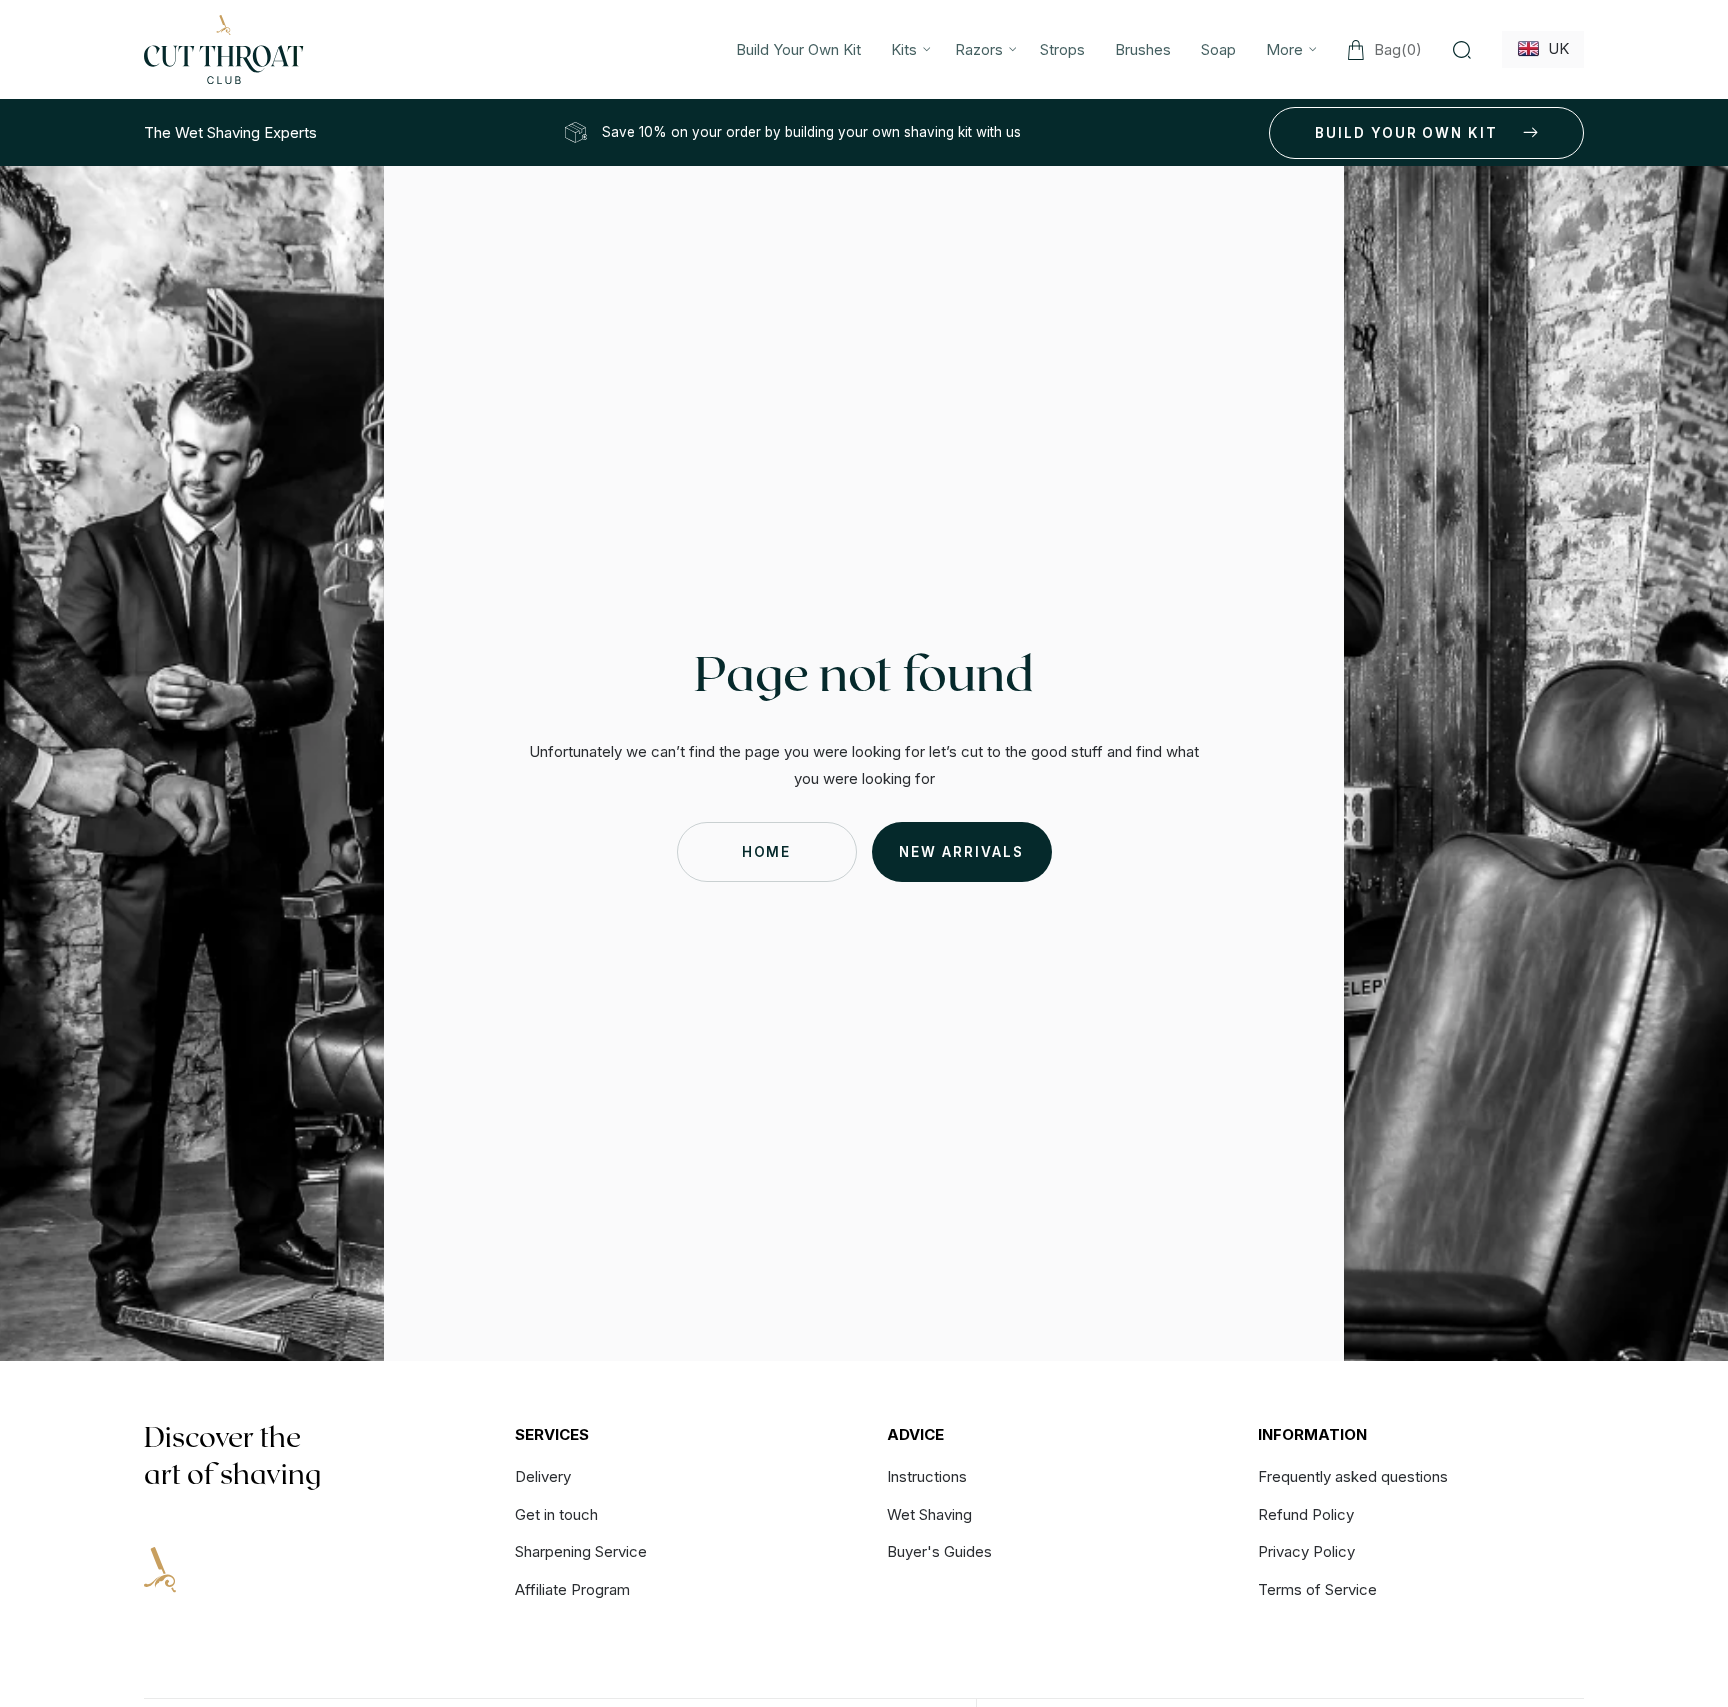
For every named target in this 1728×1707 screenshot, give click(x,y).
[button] (908, 49)
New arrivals (961, 852)
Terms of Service (1317, 1589)
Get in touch (556, 1514)
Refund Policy (1306, 1514)
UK (1554, 48)
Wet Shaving (929, 1514)
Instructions (927, 1477)
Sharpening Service (581, 1551)
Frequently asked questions (1353, 1477)
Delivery (543, 1477)
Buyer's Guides (939, 1551)
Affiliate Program (572, 1589)
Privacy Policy (1306, 1551)
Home (767, 852)
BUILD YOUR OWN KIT (1406, 133)
